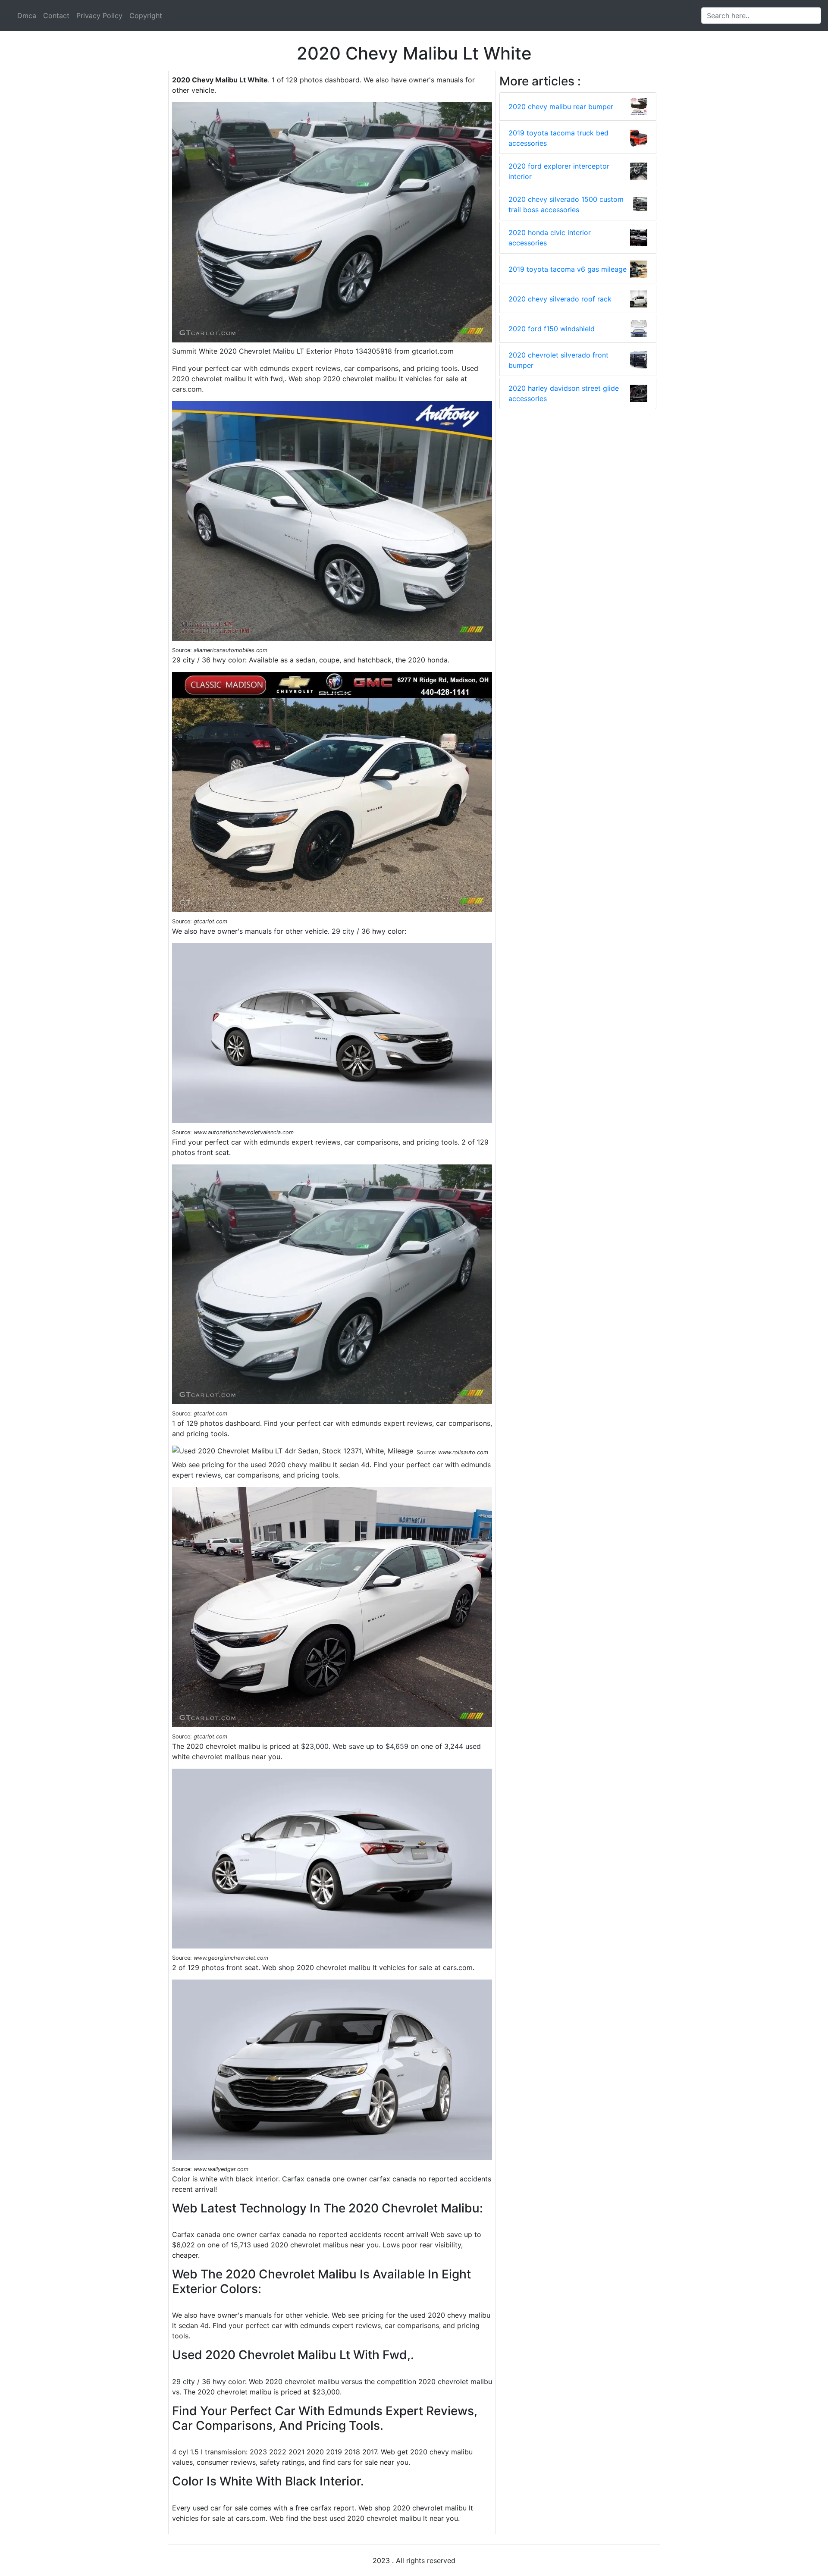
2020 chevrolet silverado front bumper (558, 360)
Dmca (27, 16)
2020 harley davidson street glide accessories (564, 393)
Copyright (146, 16)
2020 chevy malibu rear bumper (561, 107)
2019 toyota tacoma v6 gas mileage (568, 269)
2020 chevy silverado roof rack (560, 299)
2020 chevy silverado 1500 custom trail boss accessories (566, 204)
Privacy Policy (99, 16)
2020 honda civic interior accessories (550, 238)
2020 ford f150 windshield (552, 329)
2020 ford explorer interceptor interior (559, 171)
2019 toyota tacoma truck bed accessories (558, 138)
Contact (56, 16)
